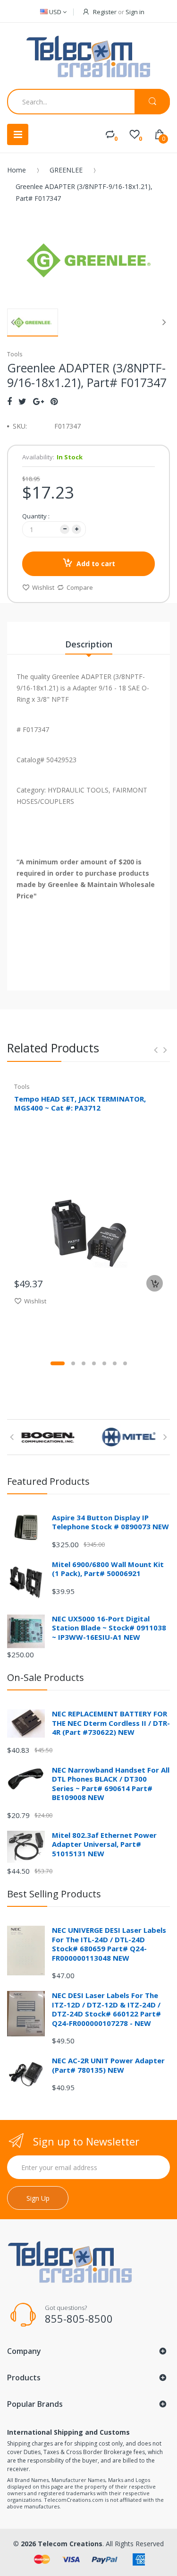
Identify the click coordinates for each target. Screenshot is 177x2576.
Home (17, 170)
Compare (80, 587)
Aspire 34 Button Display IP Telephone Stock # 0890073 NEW (110, 1522)
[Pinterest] (54, 401)
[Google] (38, 401)
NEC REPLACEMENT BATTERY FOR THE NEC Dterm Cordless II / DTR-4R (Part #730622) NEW (111, 1723)
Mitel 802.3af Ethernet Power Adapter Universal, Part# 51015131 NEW (104, 1844)
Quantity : (36, 516)
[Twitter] (22, 401)
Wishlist (43, 587)
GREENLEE (66, 170)
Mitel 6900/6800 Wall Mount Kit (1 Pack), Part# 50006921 (108, 1569)
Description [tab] (89, 644)
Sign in (135, 12)
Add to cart (96, 564)
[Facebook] (9, 401)
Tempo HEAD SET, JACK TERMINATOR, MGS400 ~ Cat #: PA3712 (80, 1103)
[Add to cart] (155, 1283)
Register (105, 12)
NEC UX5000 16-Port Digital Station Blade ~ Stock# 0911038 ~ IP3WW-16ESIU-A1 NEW (109, 1628)
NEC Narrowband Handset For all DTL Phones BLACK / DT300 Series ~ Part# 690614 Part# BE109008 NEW (111, 1784)
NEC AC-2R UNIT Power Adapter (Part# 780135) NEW (108, 2065)
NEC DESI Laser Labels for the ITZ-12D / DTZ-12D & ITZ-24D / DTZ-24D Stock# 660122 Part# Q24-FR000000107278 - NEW (106, 2009)
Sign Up (38, 2198)
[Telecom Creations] (89, 57)
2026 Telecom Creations (62, 2544)
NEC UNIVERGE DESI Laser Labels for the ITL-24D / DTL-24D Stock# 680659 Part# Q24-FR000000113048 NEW (109, 1944)
